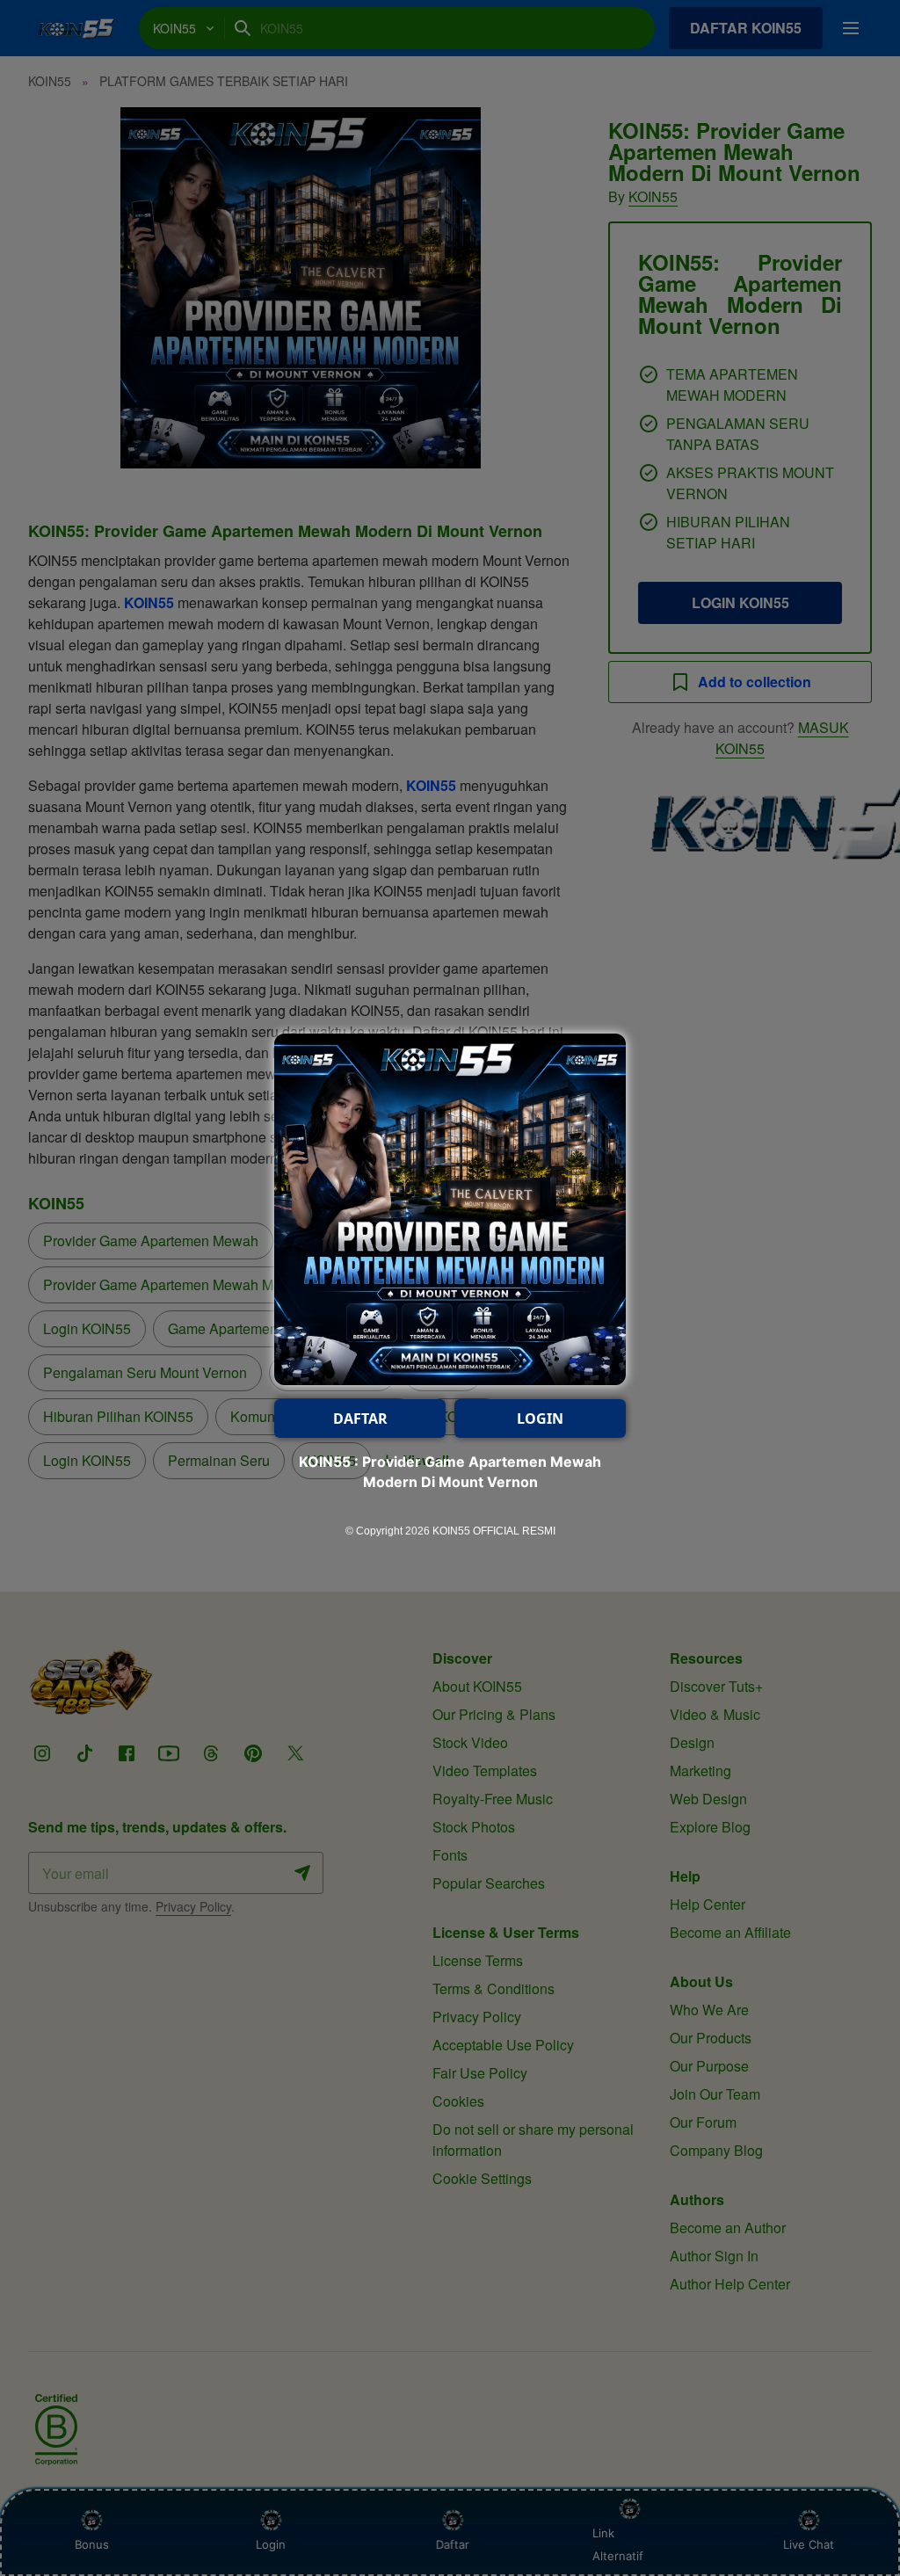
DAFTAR (360, 1419)
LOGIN (540, 1419)
